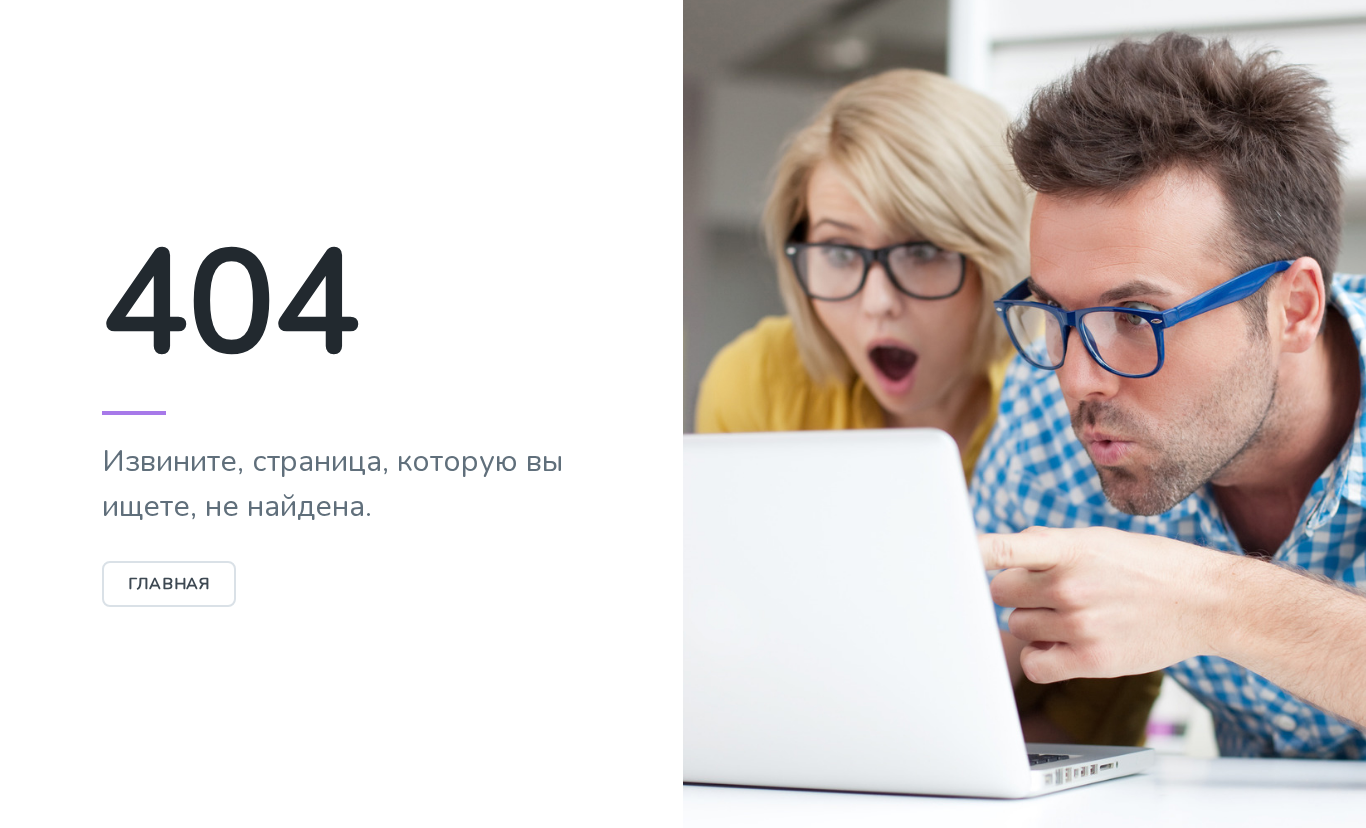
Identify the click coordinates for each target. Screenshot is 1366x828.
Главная (169, 584)
